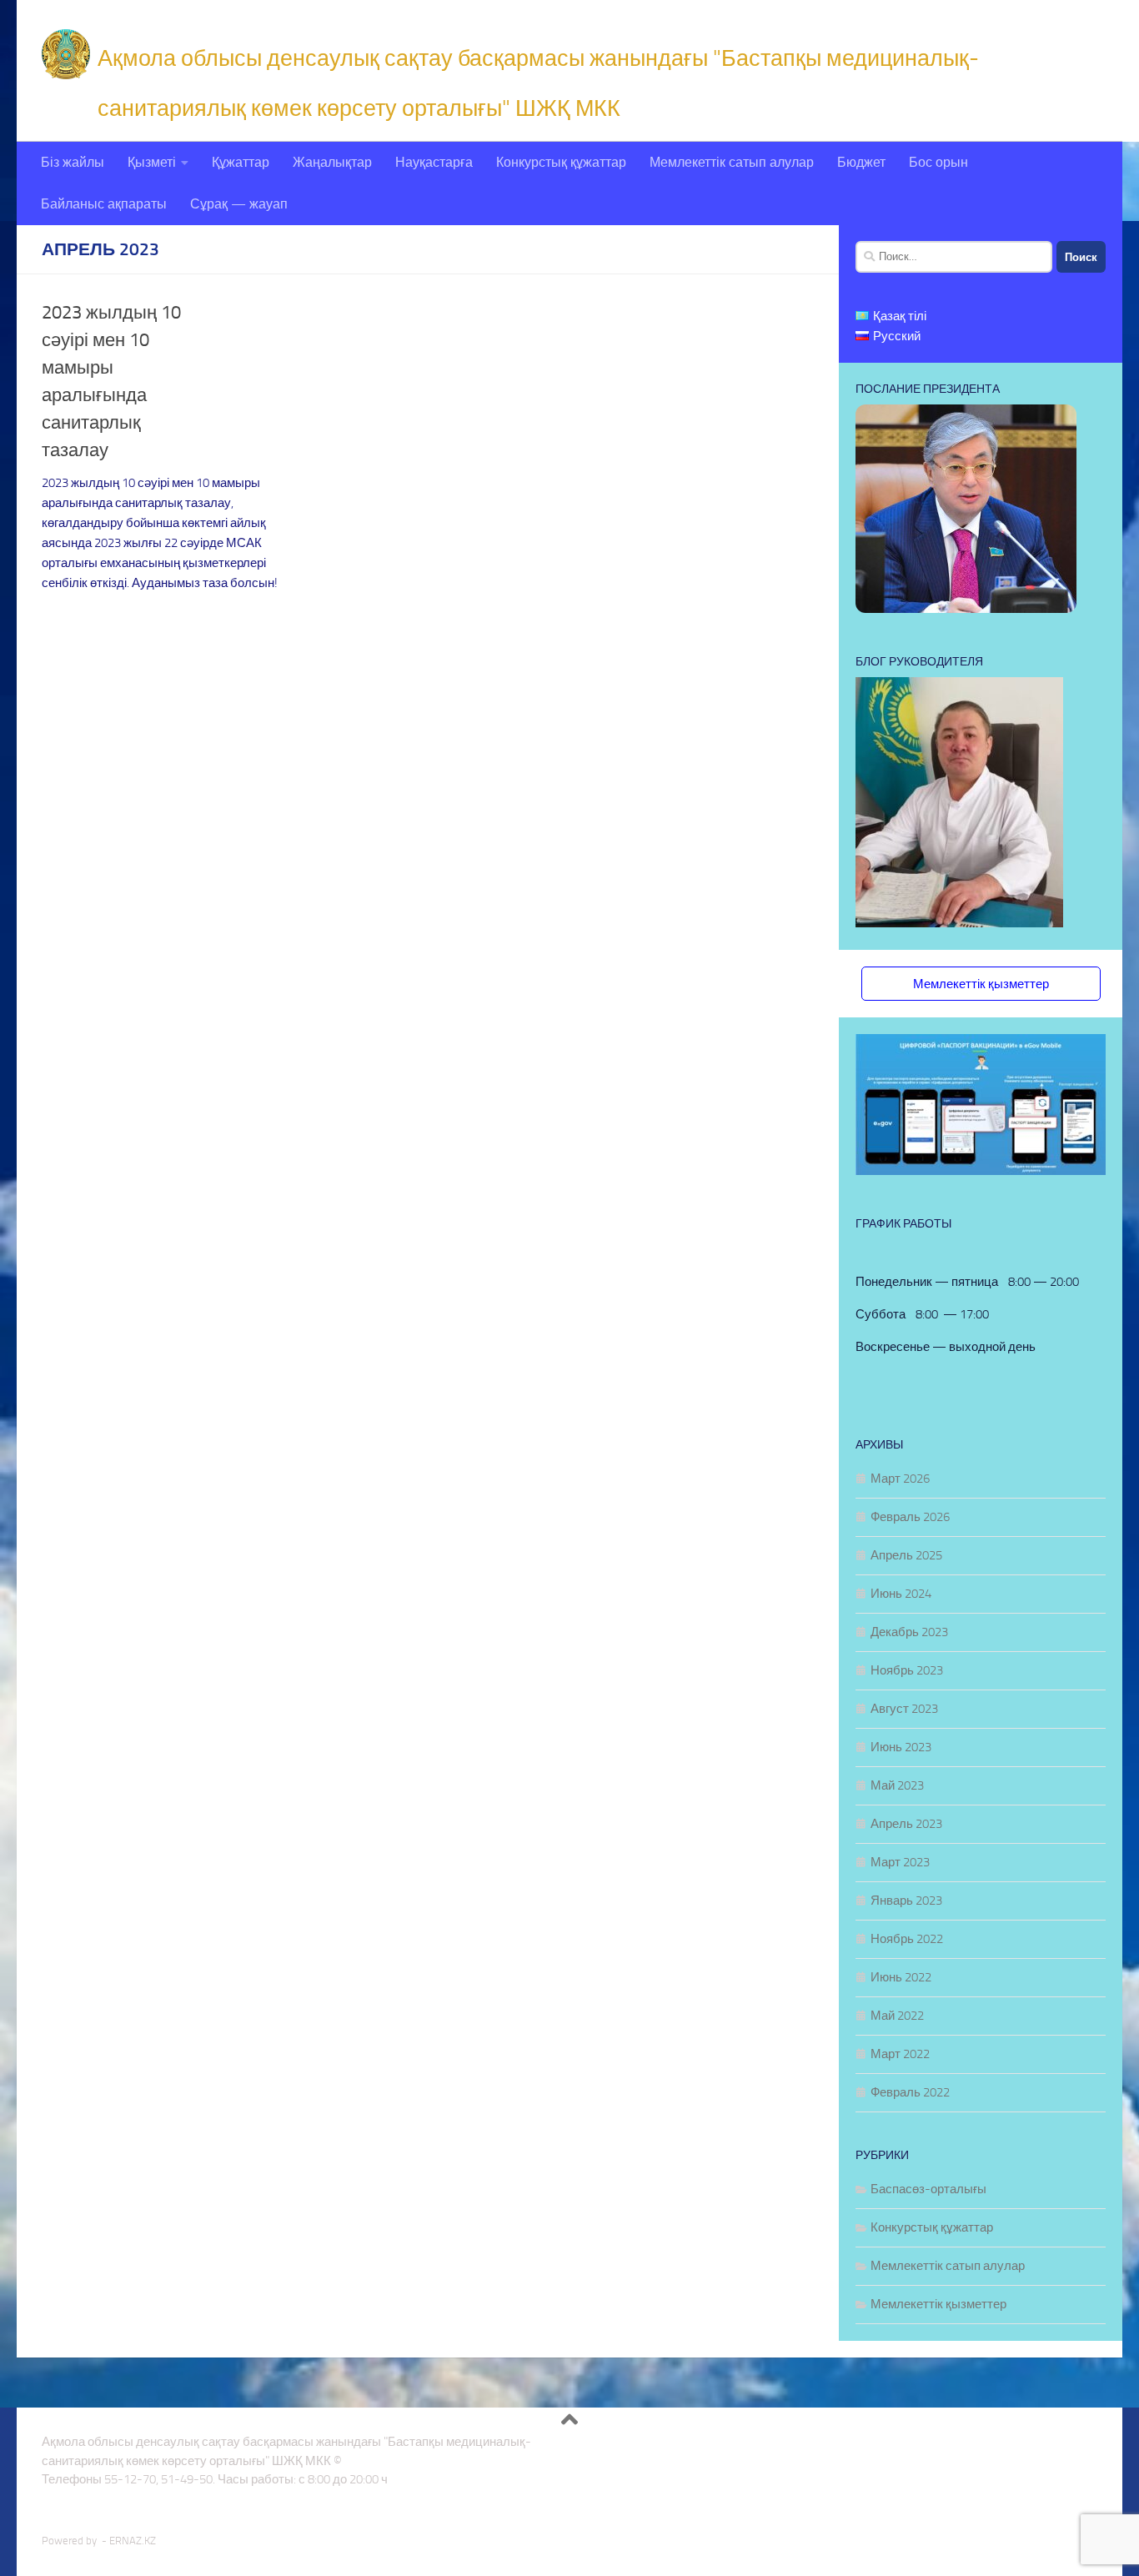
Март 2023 (900, 1862)
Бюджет (861, 162)
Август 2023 (904, 1709)
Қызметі (152, 162)
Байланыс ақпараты (104, 204)
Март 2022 (900, 2054)
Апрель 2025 (906, 1555)
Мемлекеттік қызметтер (981, 984)
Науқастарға (434, 162)
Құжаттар (241, 162)
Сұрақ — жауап (239, 204)
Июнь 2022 (901, 1977)
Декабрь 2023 (909, 1632)
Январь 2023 (906, 1901)
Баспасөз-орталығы (928, 2189)
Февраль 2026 (910, 1517)
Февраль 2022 (910, 2092)
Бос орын (938, 162)
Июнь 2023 (901, 1747)
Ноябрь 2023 (907, 1670)
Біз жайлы (73, 162)
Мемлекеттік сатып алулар (732, 162)
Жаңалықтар (332, 162)
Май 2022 (897, 2016)
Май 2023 (897, 1785)
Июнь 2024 (901, 1594)
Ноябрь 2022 (907, 1939)
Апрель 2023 (906, 1824)
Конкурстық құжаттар (561, 162)
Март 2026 (900, 1479)
